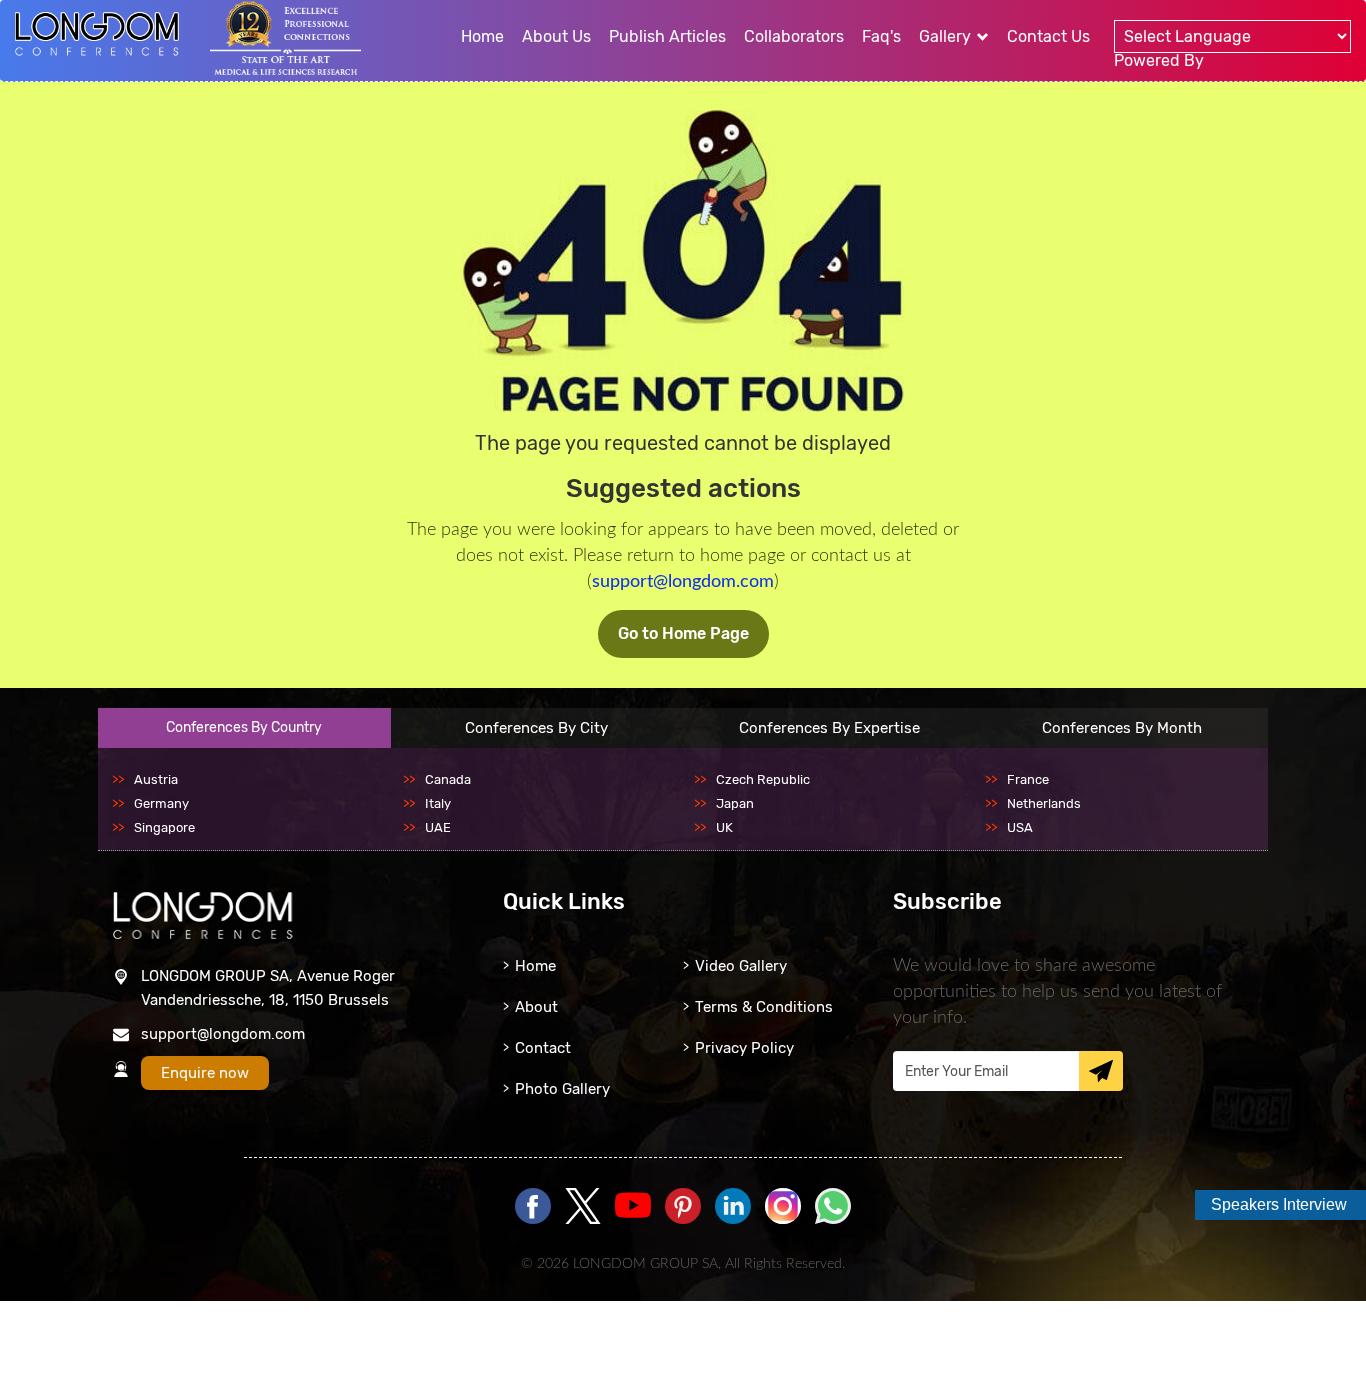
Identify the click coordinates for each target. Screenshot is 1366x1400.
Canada (448, 779)
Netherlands (1044, 803)
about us (556, 36)
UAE (438, 827)
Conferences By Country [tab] (244, 727)
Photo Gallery (562, 1089)
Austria (156, 779)
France (1028, 779)
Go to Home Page (683, 633)
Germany (161, 803)
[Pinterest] (683, 1207)
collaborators (794, 36)
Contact (543, 1048)
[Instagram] (783, 1219)
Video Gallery (741, 966)
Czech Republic (763, 779)
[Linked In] (733, 1207)
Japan (735, 803)
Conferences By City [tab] (536, 728)
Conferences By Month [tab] (1122, 728)
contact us (1048, 36)
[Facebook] (533, 1207)
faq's (881, 36)
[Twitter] (583, 1207)
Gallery (947, 36)
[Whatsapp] (833, 1207)
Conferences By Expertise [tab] (829, 728)
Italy (438, 803)
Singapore (164, 827)
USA (1020, 827)
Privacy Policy (744, 1048)
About (536, 1007)
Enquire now (205, 1073)
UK (724, 827)
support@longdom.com (683, 582)
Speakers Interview (1279, 1204)
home (482, 36)
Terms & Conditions (764, 1007)
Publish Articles (667, 36)
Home (535, 966)
